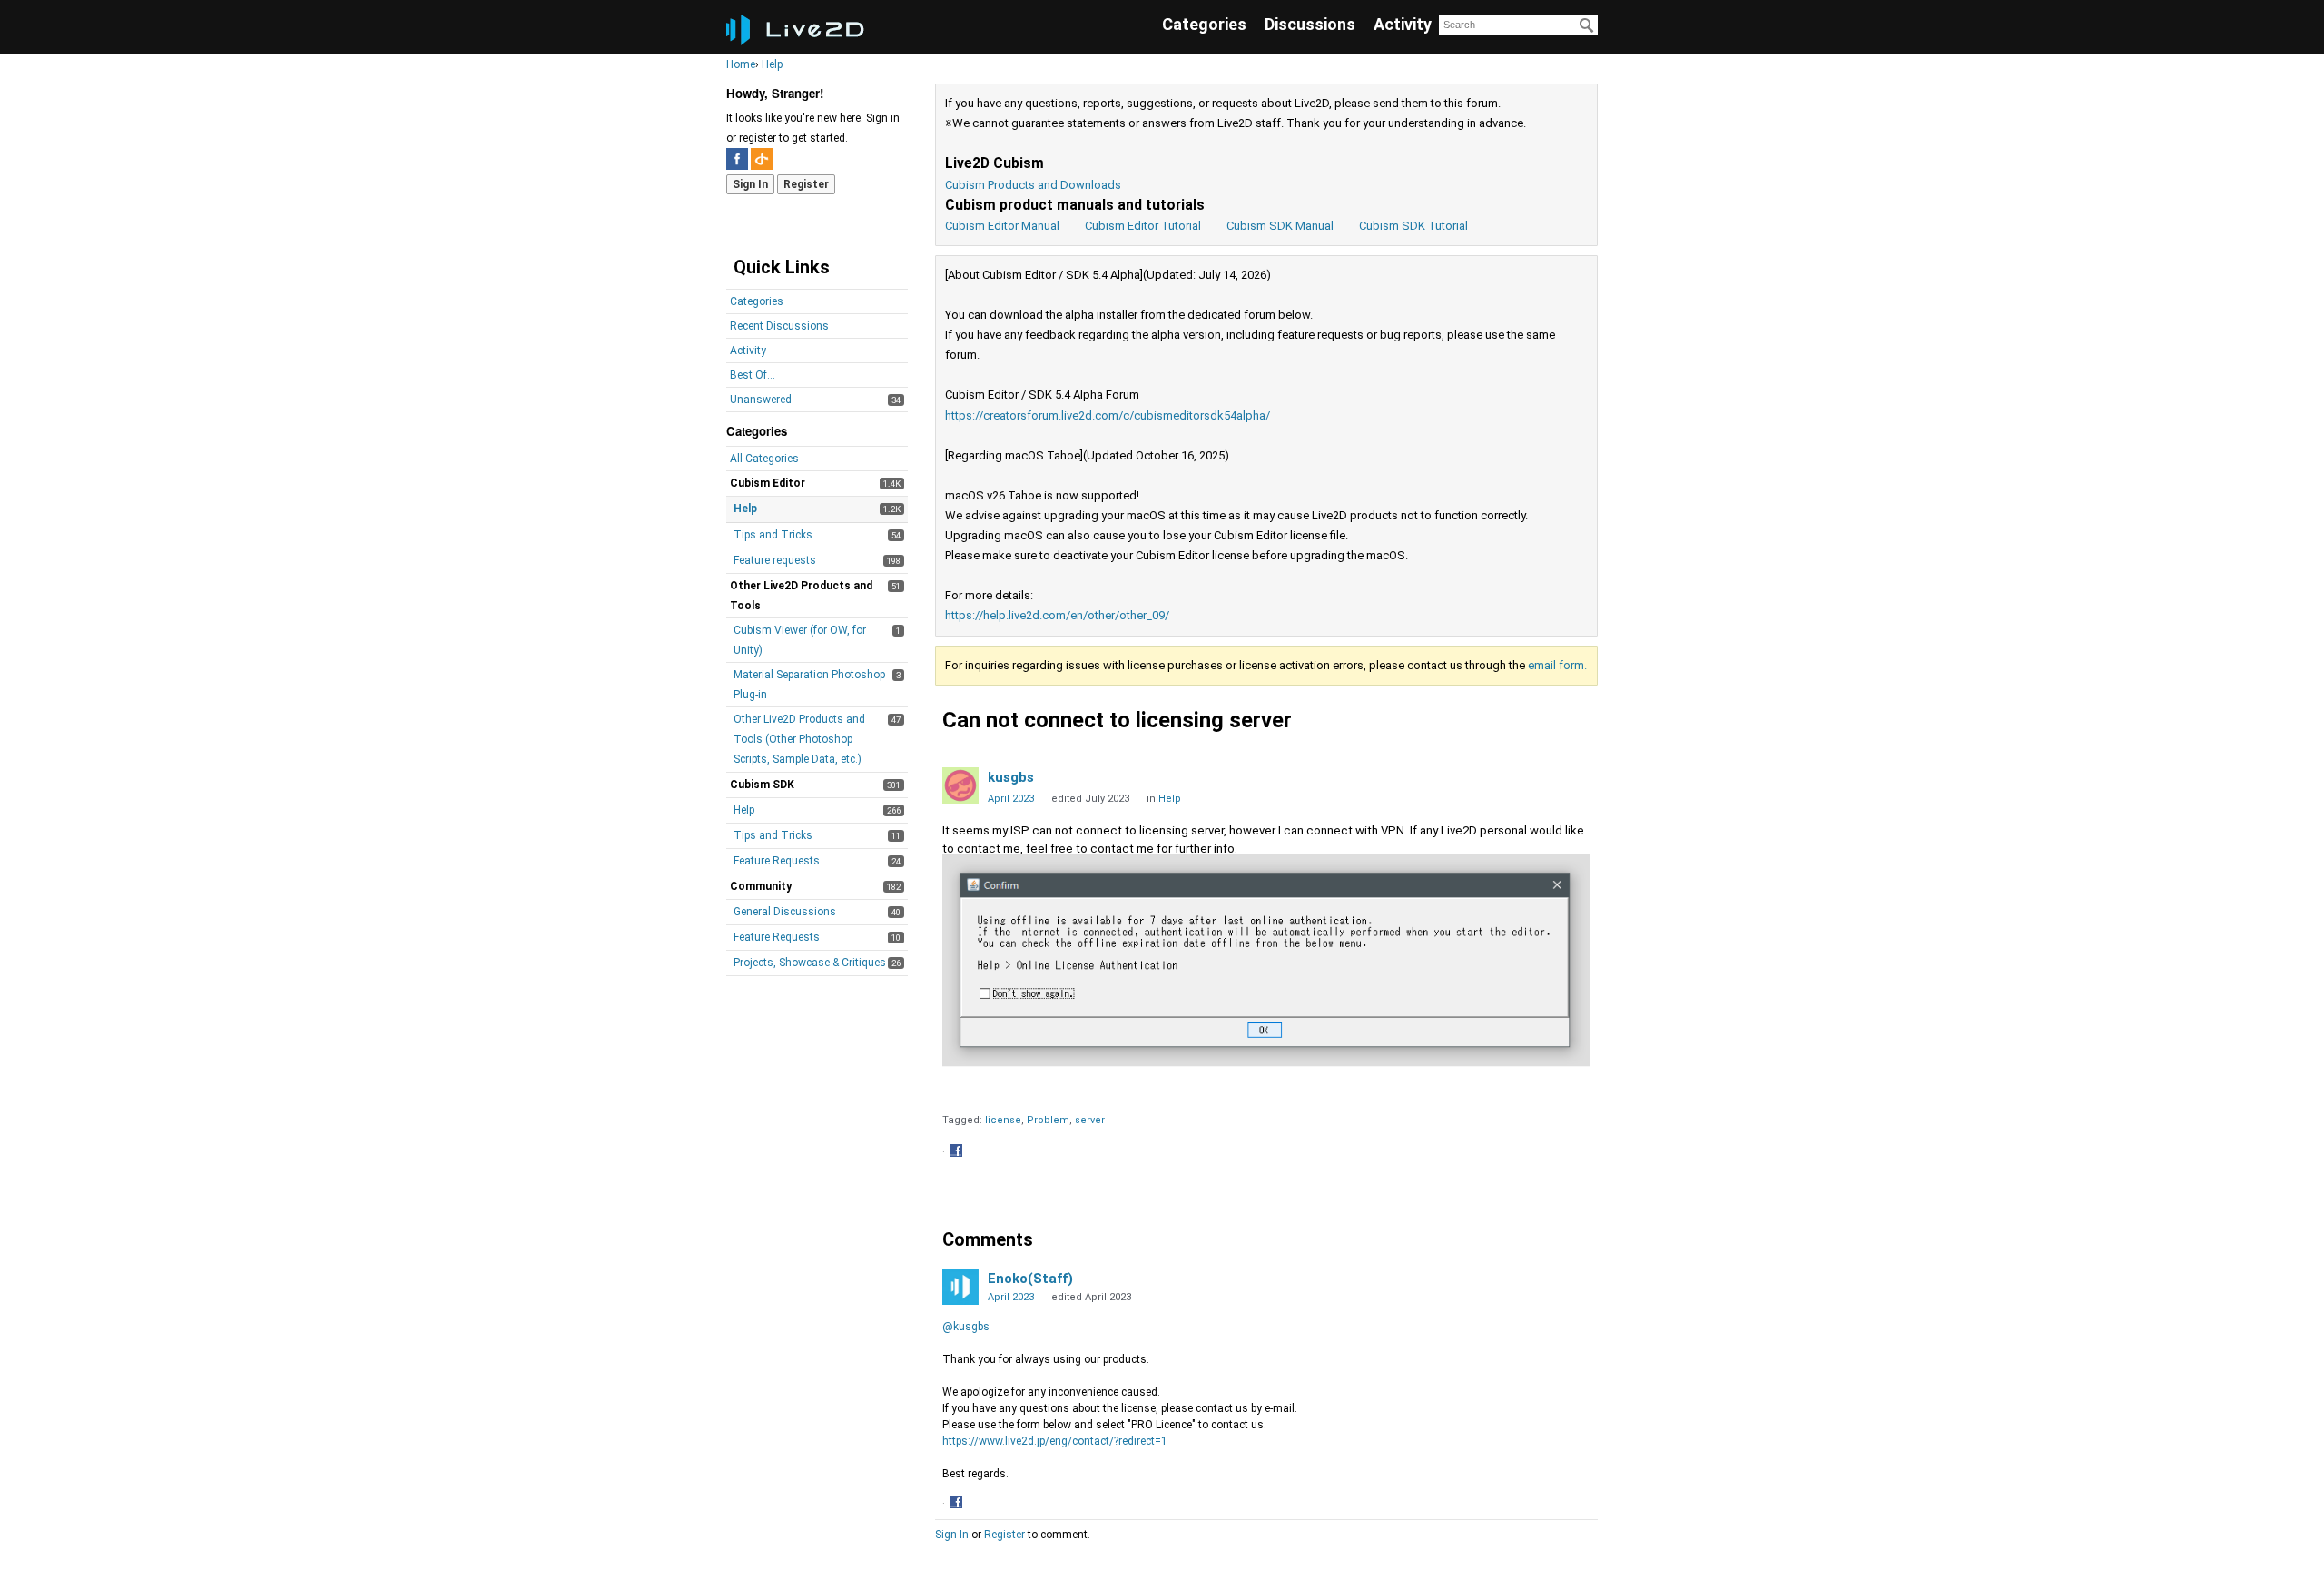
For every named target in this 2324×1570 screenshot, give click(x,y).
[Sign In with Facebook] (737, 159)
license (1003, 1120)
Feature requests (775, 560)
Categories (1204, 24)
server (1090, 1120)
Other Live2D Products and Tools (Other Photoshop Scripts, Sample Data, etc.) (799, 739)
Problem (1048, 1120)
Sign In (750, 184)
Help (745, 509)
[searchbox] (1518, 25)
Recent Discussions (779, 326)
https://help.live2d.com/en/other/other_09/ (1057, 615)
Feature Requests (777, 861)
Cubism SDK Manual (1280, 226)
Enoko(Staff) (1030, 1279)
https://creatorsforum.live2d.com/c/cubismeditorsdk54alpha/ (1108, 415)
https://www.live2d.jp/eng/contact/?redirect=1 (1055, 1441)
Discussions (1310, 24)
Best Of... (753, 375)
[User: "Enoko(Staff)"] (960, 1287)
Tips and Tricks (773, 535)
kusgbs (1011, 777)
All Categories (764, 459)
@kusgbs (966, 1327)
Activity (1403, 24)
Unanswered (761, 400)
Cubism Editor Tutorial (1143, 226)
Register (806, 184)
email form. (1557, 665)
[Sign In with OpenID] (762, 159)
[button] (958, 1152)
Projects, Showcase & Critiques (810, 963)
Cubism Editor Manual (1002, 226)
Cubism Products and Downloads (1033, 185)
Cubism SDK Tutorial (1413, 226)
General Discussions (785, 912)
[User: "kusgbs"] (960, 785)
